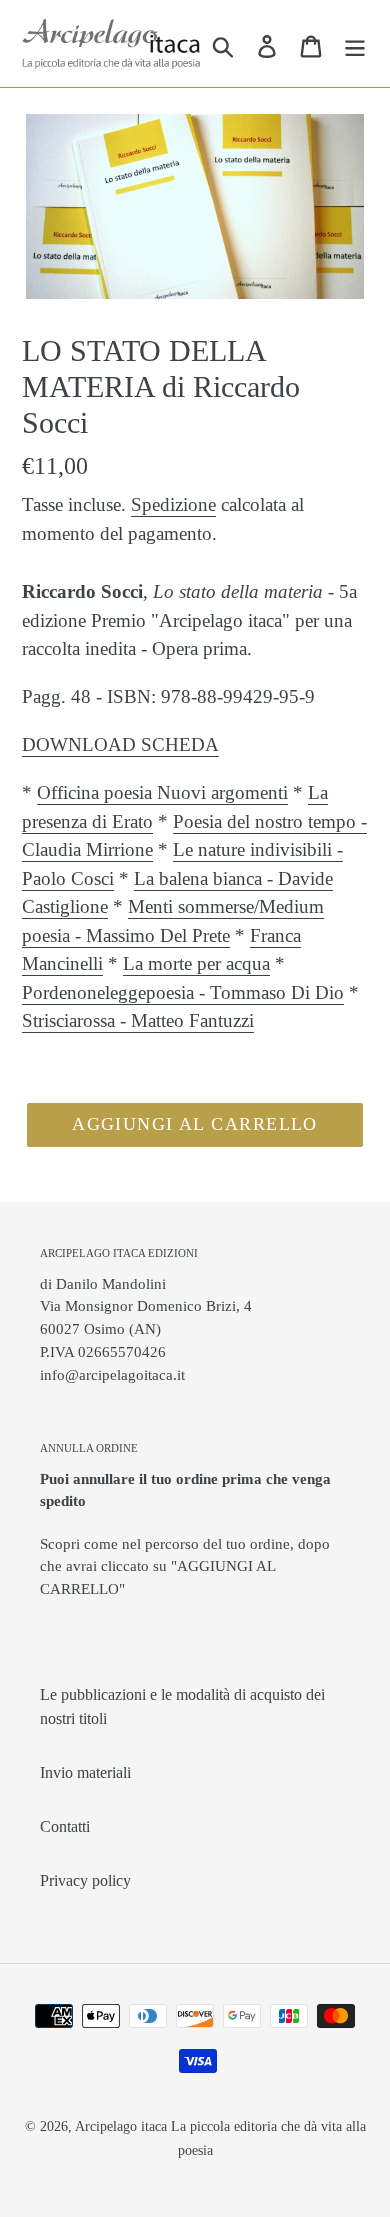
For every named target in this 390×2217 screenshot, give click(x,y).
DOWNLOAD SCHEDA (120, 744)
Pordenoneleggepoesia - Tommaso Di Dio (183, 992)
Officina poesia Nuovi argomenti (162, 792)
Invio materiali (85, 1772)
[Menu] (355, 44)
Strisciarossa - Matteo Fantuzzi (138, 1020)
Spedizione (173, 504)
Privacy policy (85, 1880)
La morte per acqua (196, 963)
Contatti (65, 1826)
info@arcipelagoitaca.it (112, 1374)
